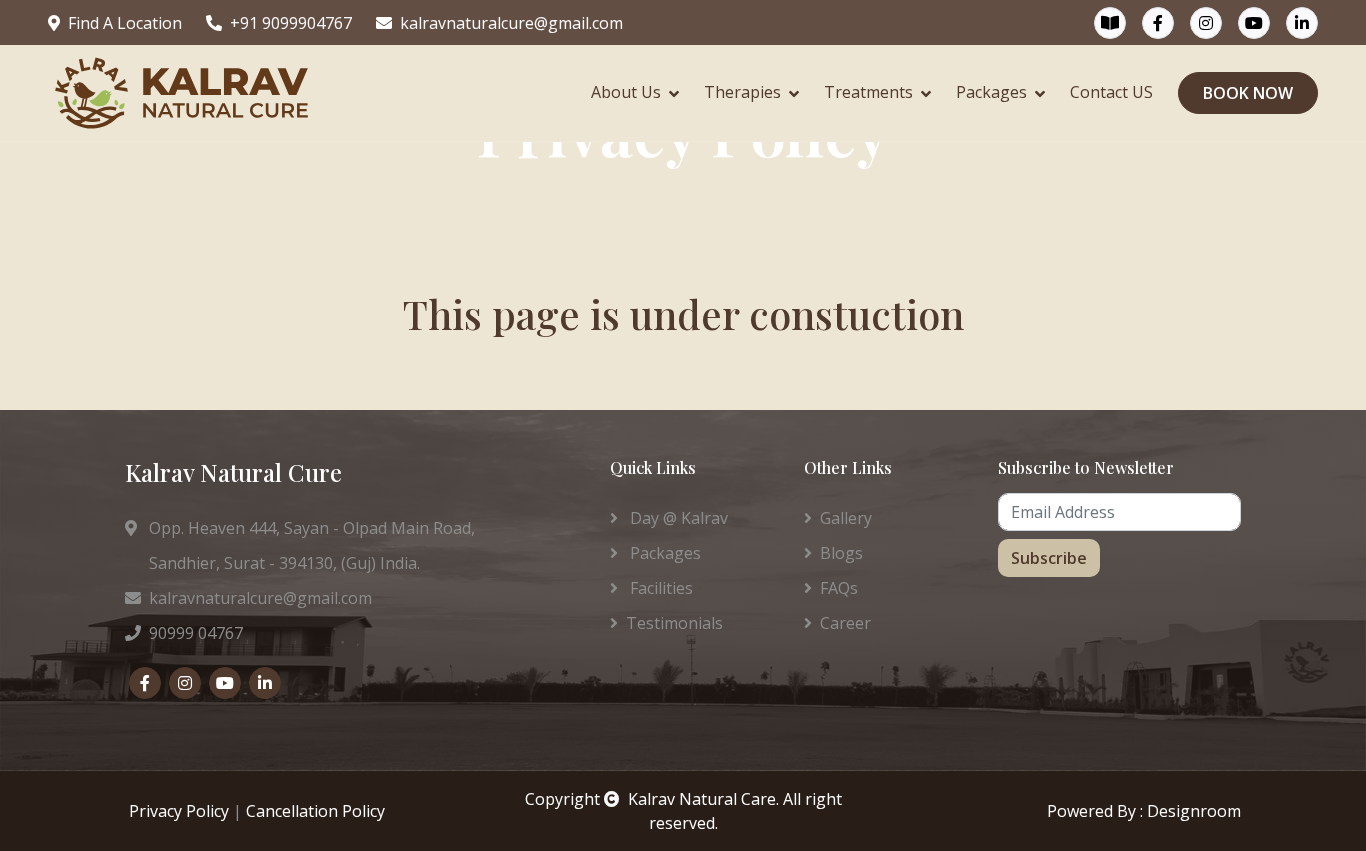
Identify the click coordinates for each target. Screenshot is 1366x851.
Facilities (659, 588)
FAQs (839, 588)
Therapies (742, 92)
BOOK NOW (1248, 93)
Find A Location (125, 23)
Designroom (1194, 811)
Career (845, 623)
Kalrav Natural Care (702, 799)
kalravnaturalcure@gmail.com (511, 23)
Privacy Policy (179, 811)
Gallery (846, 518)
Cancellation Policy (315, 811)
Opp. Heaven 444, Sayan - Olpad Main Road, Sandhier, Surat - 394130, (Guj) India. (300, 545)
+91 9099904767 (291, 23)
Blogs (841, 553)
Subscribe (1049, 558)
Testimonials (674, 623)
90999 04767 (196, 633)
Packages (991, 92)
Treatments (868, 92)
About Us (626, 92)
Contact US (1111, 92)
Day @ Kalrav (677, 518)
